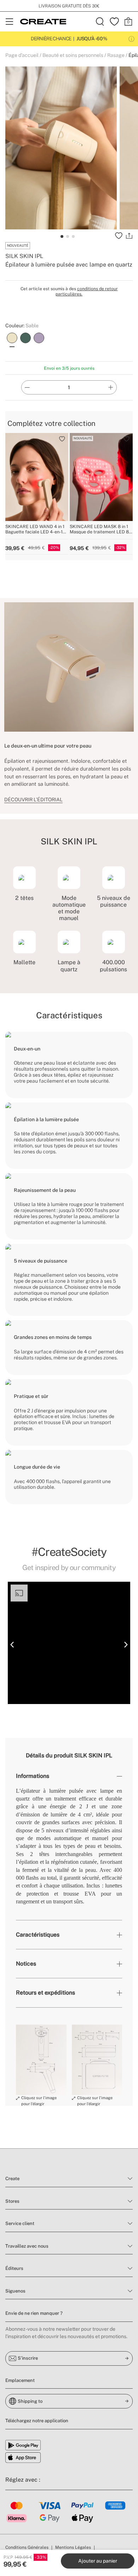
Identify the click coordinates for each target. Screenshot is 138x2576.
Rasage (116, 55)
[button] (12, 1645)
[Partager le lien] (129, 236)
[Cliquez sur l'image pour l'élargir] (41, 2060)
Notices (26, 1964)
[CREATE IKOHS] (43, 22)
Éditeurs (14, 2268)
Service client (20, 2223)
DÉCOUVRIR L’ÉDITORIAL (33, 800)
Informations (33, 1776)
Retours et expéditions (45, 1993)
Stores (12, 2201)
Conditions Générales (27, 2547)
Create (12, 2179)
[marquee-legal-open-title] (131, 39)
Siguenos (15, 2291)
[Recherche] (100, 22)
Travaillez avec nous (27, 2246)
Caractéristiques (38, 1935)
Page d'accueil (22, 55)
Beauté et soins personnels (73, 55)
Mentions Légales (73, 2547)
